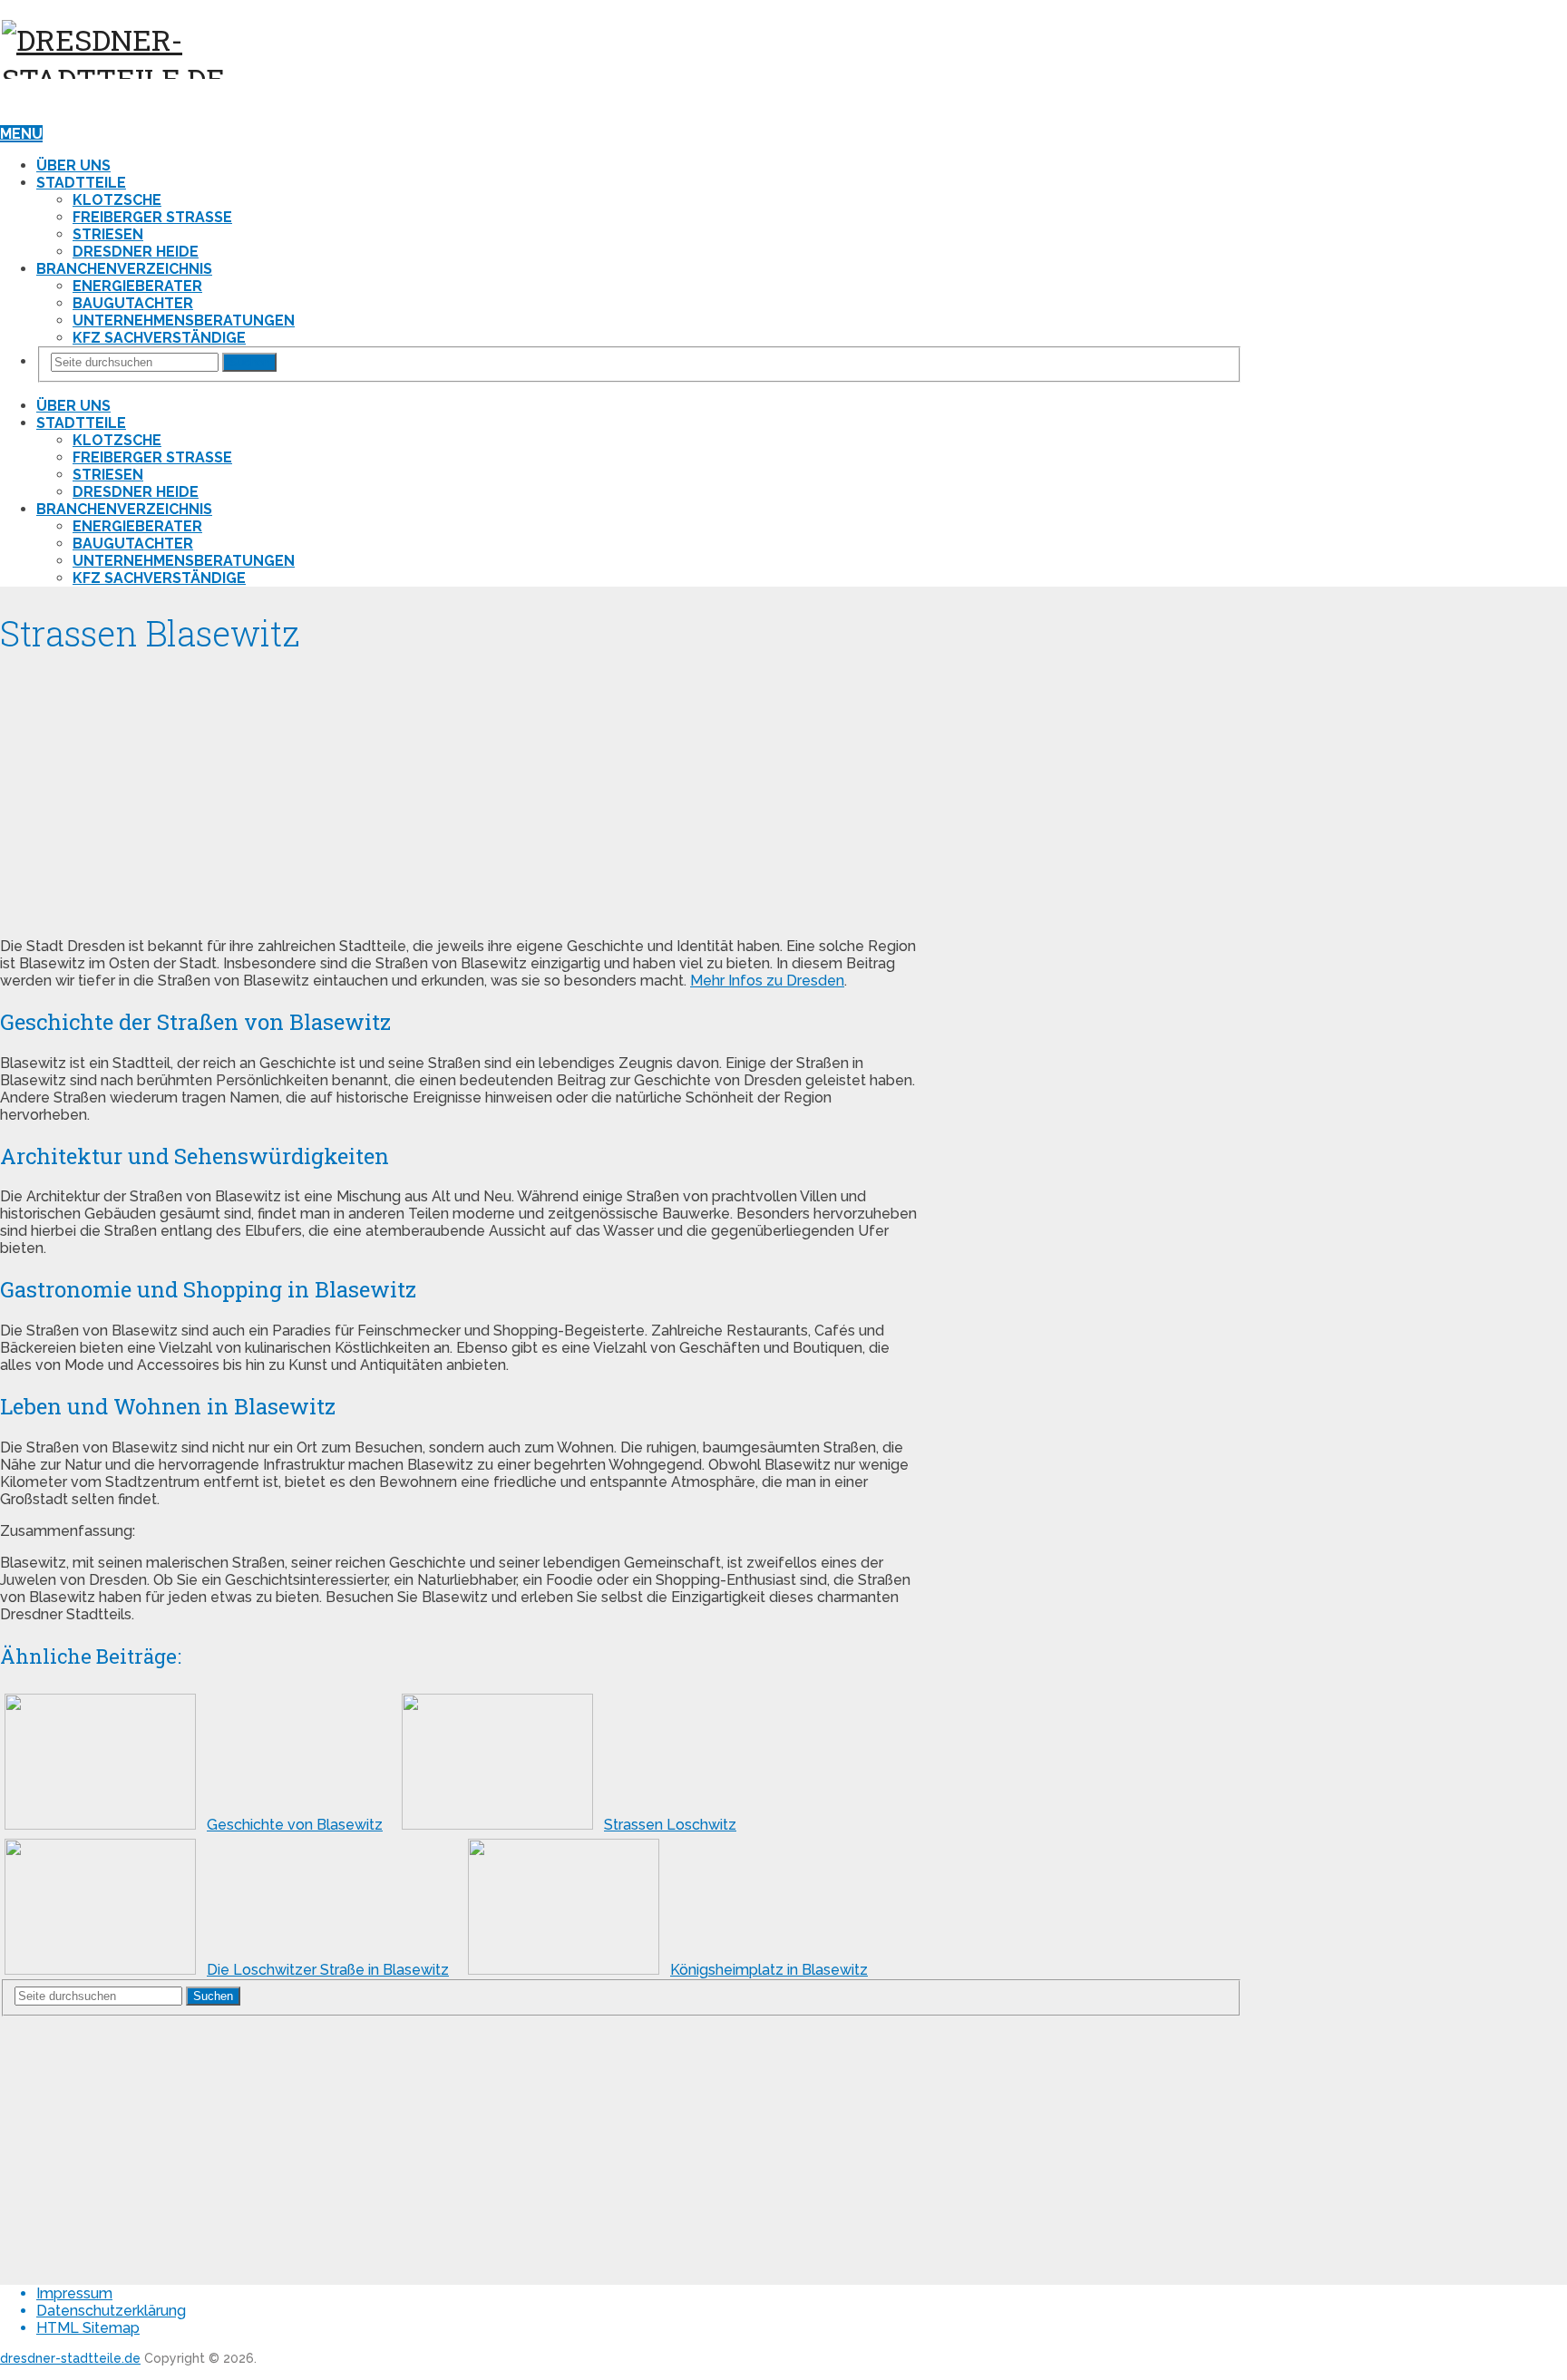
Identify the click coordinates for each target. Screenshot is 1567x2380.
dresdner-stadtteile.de (70, 2358)
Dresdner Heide (136, 252)
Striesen (108, 234)
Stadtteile (81, 183)
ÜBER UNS (73, 165)
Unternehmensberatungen (184, 321)
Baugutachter (133, 303)
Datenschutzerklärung (111, 2311)
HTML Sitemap (88, 2328)
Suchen (249, 362)
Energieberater (137, 286)
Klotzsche (117, 200)
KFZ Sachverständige (159, 338)
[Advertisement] (460, 796)
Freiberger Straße (152, 217)
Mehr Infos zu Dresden (767, 981)
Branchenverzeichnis (124, 269)
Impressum (74, 2293)
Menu (21, 134)
